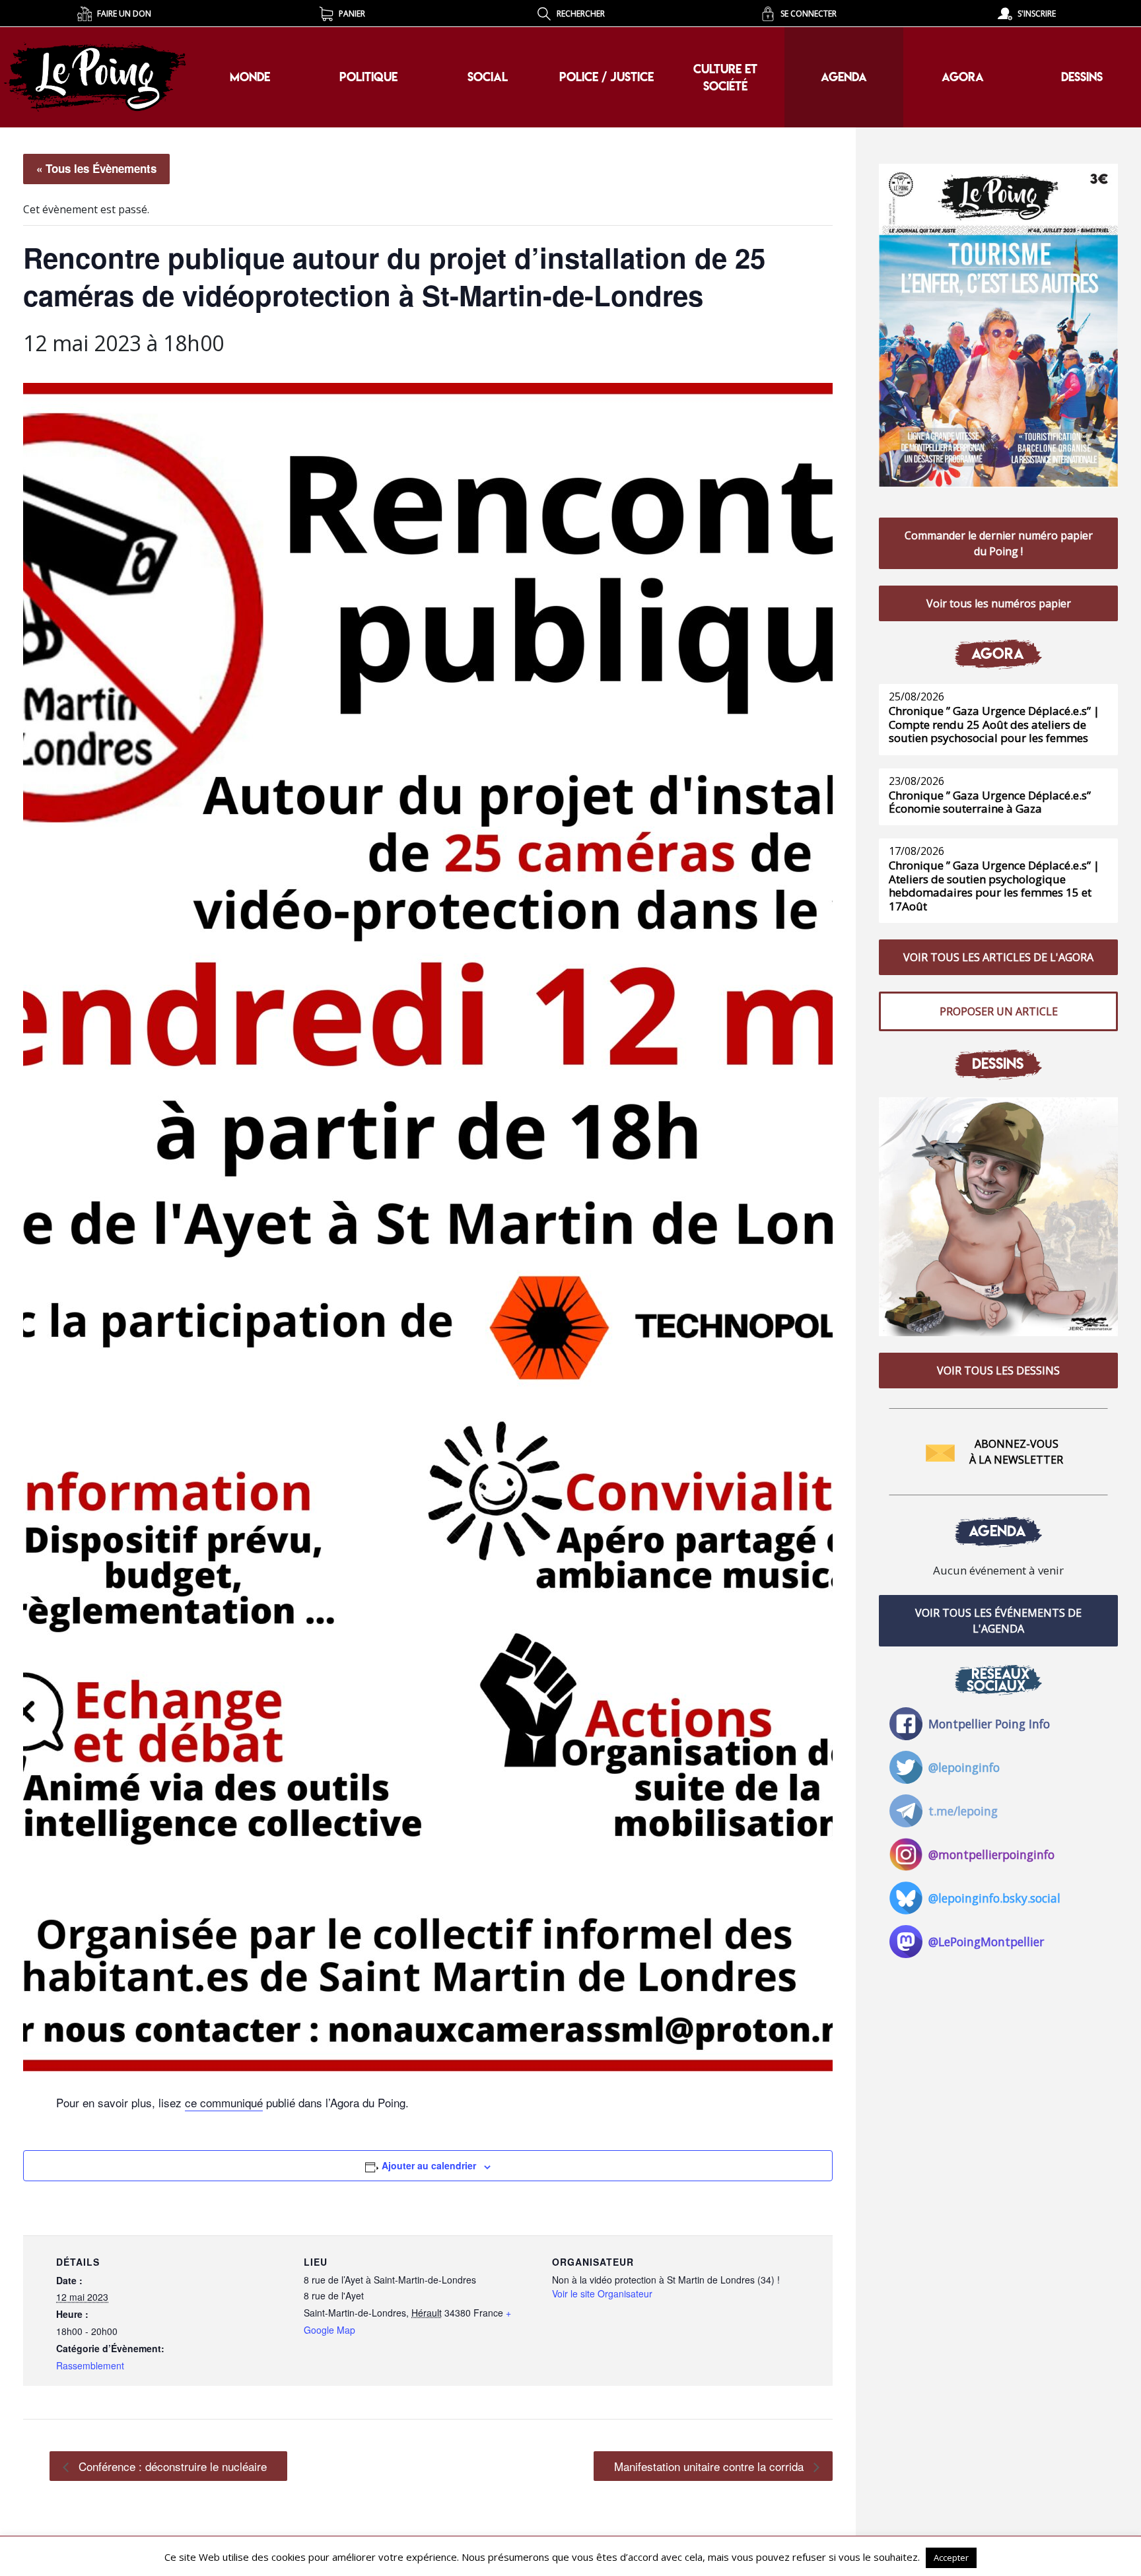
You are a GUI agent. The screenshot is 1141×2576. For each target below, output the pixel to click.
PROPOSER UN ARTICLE (999, 1011)
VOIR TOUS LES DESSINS (998, 1371)
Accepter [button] (951, 2558)
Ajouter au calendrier (429, 2165)
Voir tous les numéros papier (999, 603)
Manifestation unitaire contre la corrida (710, 2466)
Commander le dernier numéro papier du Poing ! (999, 543)
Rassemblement (90, 2365)
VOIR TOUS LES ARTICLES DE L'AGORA (998, 957)
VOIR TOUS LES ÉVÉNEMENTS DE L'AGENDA (998, 1621)
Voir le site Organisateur (602, 2293)
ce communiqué (224, 2102)
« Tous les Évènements (96, 168)
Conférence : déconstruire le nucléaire (171, 2466)
